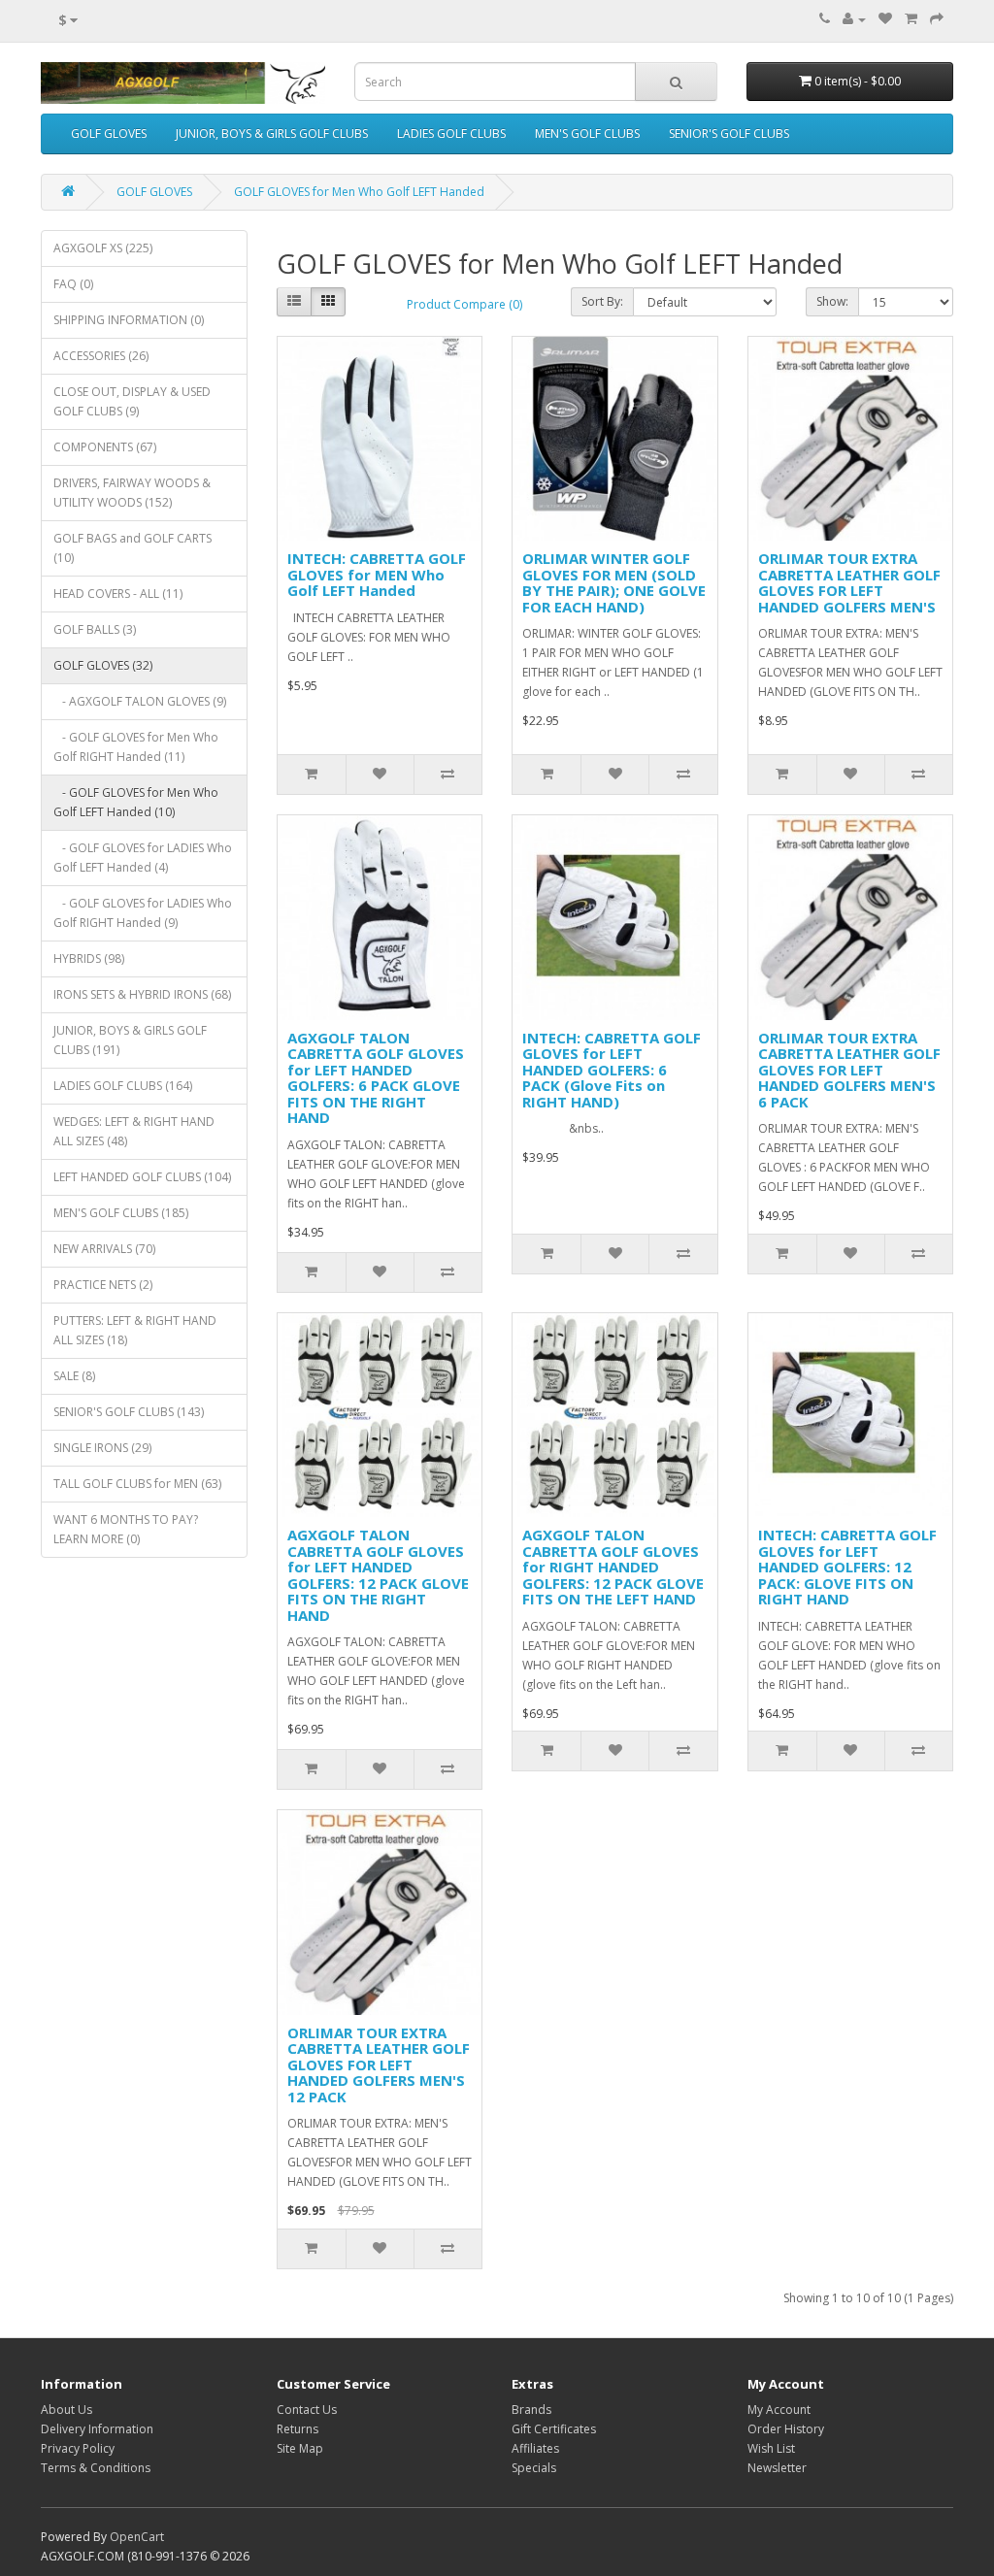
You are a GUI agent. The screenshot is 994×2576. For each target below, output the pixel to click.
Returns (298, 2429)
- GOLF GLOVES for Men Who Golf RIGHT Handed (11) (136, 747)
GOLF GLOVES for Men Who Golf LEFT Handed (359, 192)
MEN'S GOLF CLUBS (587, 133)
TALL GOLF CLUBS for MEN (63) (137, 1484)
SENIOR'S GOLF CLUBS (729, 133)
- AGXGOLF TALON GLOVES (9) (140, 701)
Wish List (771, 2448)
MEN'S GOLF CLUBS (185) (121, 1213)
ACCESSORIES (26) (101, 356)
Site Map (300, 2448)
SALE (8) (74, 1376)
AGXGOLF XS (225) (103, 248)
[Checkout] (937, 19)
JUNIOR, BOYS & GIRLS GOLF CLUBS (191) (130, 1040)
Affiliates (535, 2448)
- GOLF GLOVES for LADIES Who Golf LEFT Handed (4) (143, 858)
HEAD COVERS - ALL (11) (118, 594)
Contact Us (307, 2410)
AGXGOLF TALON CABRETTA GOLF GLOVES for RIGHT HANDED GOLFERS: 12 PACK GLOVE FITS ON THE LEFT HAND (613, 1567)
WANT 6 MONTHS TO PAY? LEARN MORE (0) (126, 1529)
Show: (832, 301)
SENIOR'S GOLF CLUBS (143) (129, 1412)
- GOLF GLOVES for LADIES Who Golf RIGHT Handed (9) (143, 913)
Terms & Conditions (96, 2468)
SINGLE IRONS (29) (102, 1448)
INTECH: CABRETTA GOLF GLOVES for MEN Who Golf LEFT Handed (377, 574)
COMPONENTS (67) (105, 447)
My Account (779, 2410)
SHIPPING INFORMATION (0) (129, 320)
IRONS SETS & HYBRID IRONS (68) (142, 994)
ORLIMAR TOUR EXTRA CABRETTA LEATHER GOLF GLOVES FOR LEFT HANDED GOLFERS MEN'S (849, 582)
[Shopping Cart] (911, 19)
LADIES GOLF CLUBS (451, 133)
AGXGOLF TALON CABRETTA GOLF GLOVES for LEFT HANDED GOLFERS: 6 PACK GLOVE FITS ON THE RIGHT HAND (376, 1078)
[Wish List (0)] (885, 19)
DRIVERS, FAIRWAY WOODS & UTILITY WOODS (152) (132, 493)
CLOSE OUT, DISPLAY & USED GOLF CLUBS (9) (132, 401)
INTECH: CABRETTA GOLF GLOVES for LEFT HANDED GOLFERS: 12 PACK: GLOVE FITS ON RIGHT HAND (847, 1567)
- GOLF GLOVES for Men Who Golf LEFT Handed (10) (136, 802)
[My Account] (854, 19)
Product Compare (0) (464, 304)
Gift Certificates (554, 2429)
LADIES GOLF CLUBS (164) (123, 1086)
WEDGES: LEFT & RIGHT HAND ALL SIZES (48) (134, 1131)
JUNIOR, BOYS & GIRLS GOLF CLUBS (272, 133)
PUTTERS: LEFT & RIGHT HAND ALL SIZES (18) (135, 1330)
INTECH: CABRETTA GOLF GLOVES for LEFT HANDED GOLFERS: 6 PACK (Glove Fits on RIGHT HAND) (612, 1070)
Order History (786, 2429)
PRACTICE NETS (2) (103, 1285)
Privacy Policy (78, 2448)
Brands (531, 2410)
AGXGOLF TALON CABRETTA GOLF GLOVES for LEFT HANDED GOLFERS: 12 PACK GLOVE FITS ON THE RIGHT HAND (378, 1575)
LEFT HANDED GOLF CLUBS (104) (142, 1177)
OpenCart (137, 2537)
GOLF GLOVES (109, 133)
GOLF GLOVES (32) (103, 665)
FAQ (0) (73, 284)
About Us (66, 2410)
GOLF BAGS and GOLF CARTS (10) (133, 548)
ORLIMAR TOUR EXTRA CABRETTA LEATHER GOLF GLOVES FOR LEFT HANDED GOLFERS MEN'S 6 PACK (849, 1070)
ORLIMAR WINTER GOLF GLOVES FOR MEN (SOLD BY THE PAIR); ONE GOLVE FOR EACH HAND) (614, 582)
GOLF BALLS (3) (95, 629)
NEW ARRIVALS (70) (104, 1249)
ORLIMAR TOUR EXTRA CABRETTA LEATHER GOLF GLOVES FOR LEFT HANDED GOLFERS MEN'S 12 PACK (379, 2064)
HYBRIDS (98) (89, 958)
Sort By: (602, 301)
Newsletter (777, 2468)
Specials (534, 2468)
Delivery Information (97, 2429)
